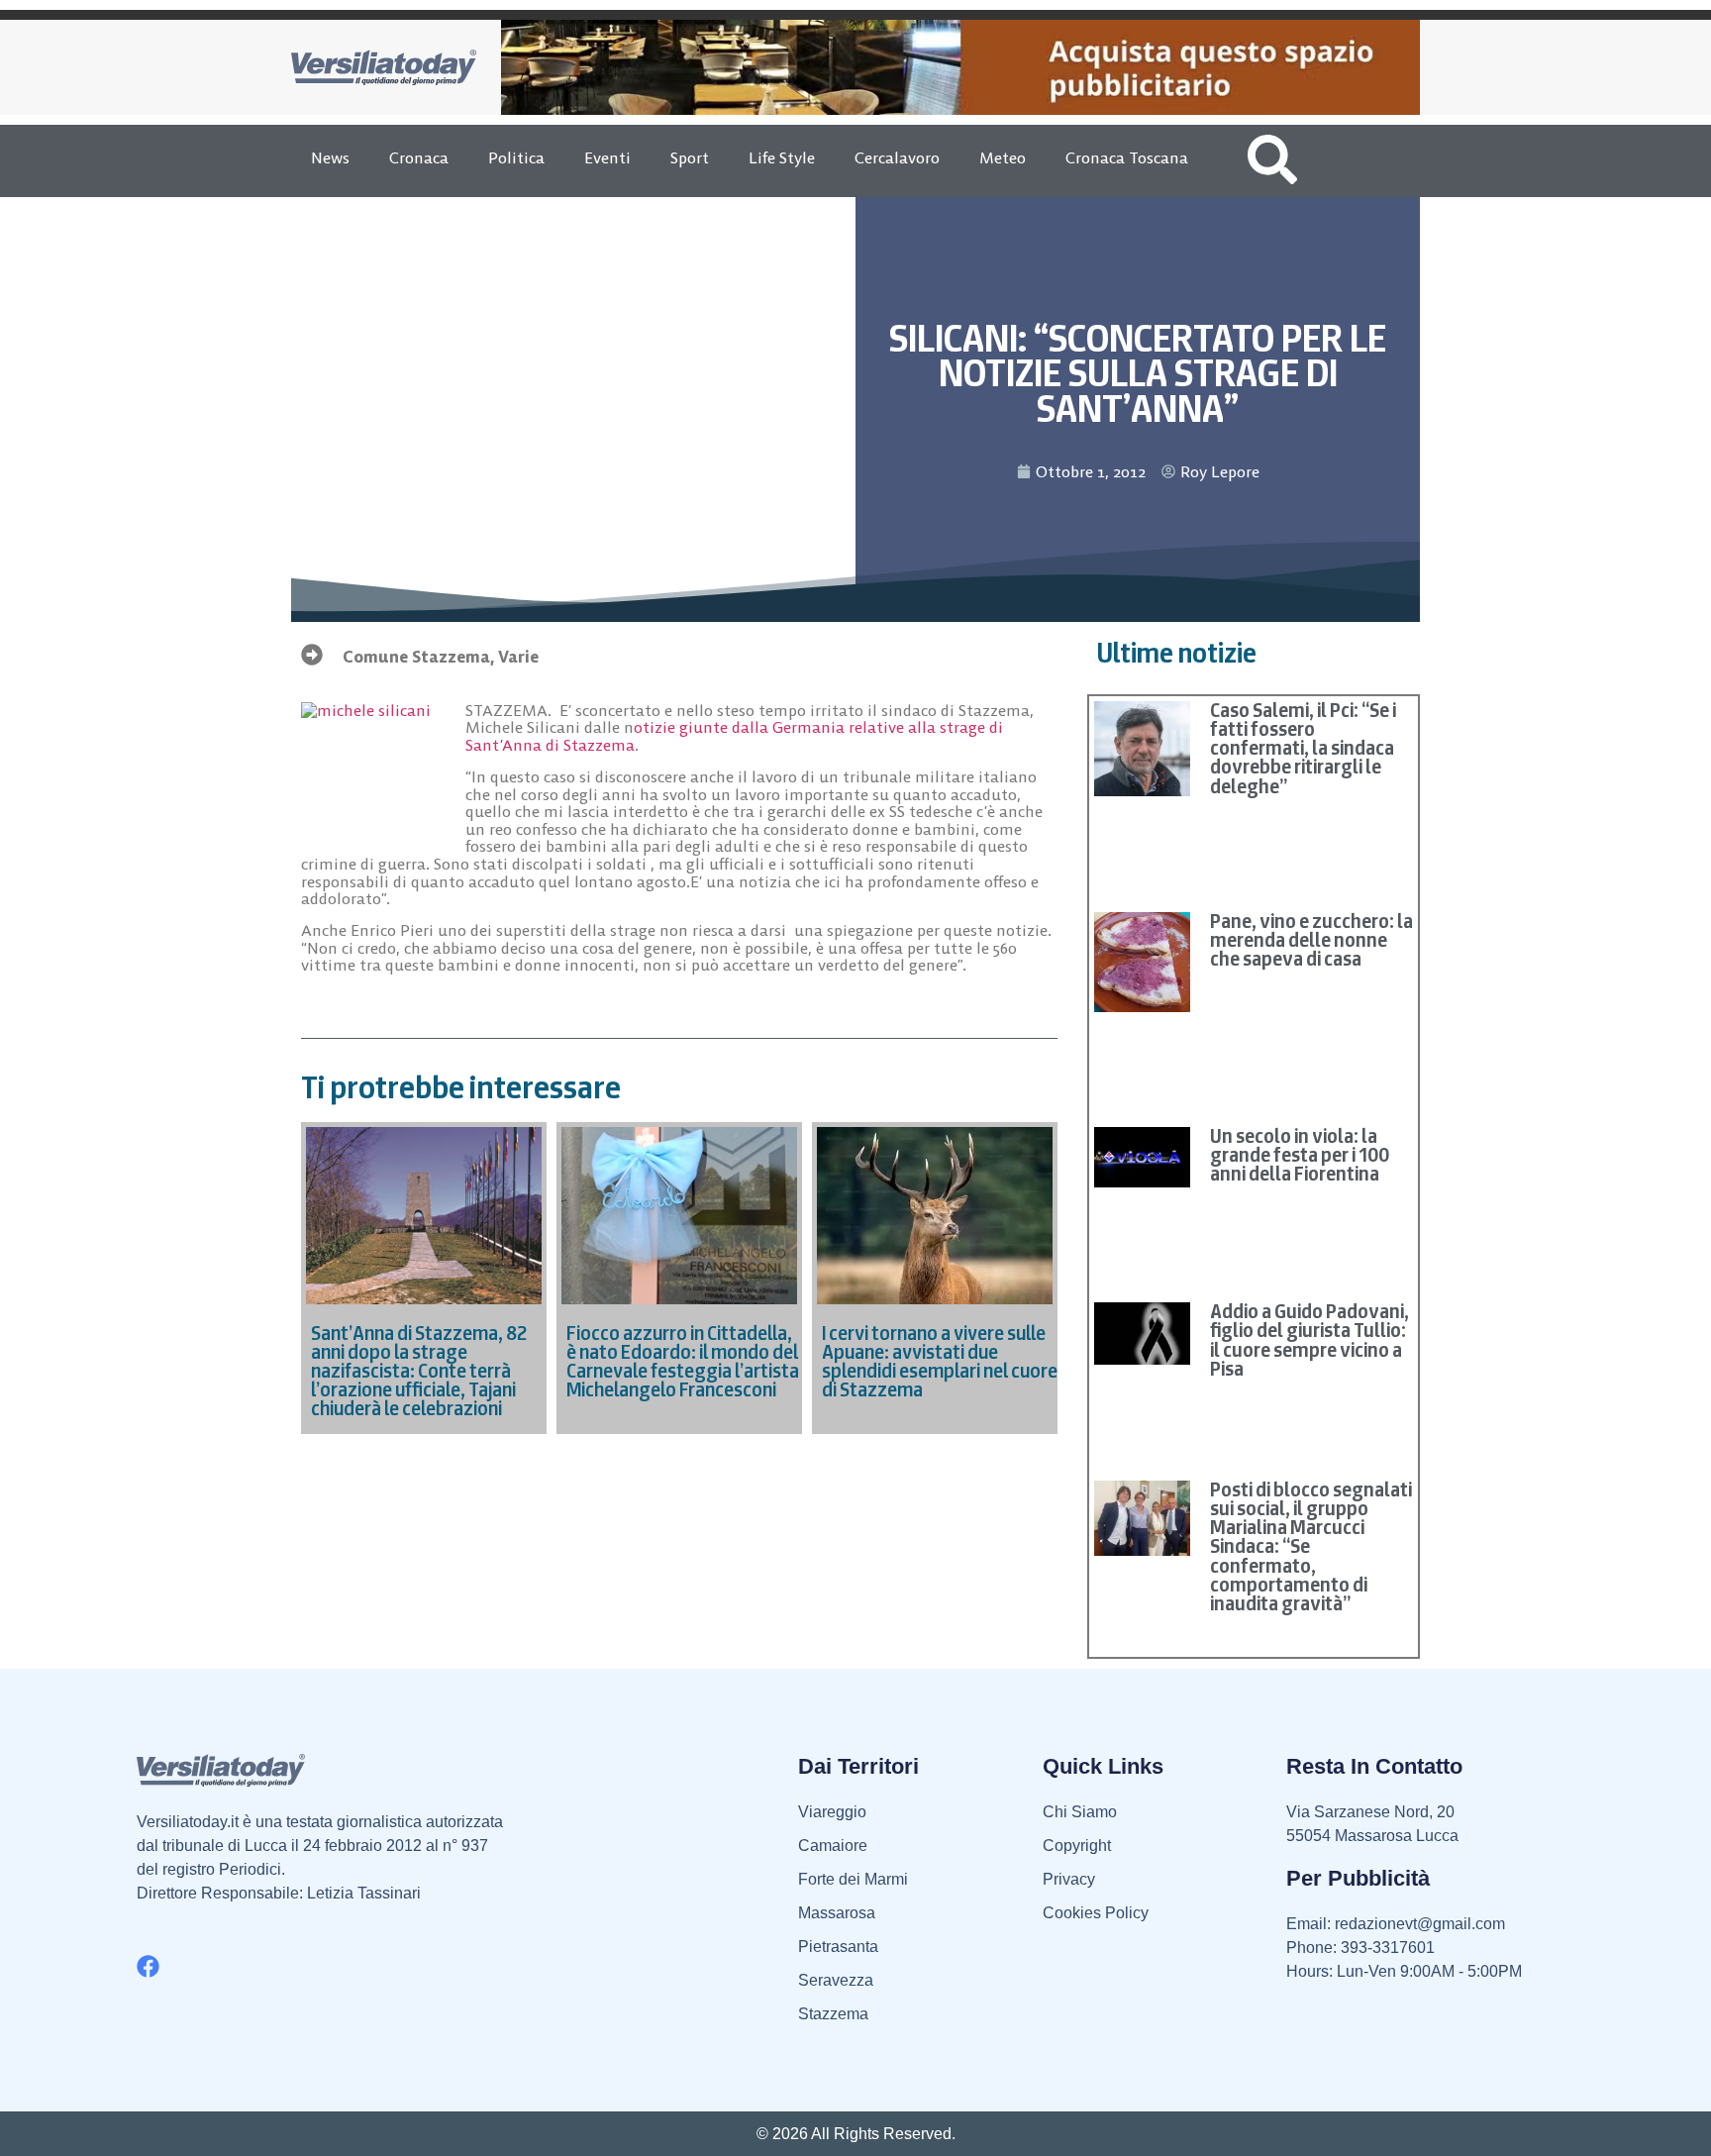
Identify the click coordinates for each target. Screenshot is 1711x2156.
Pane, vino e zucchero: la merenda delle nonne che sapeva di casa (1311, 940)
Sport (690, 157)
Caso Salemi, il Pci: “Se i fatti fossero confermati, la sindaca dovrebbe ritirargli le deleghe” (1303, 748)
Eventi (607, 157)
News (330, 157)
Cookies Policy (1096, 1913)
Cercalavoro (897, 157)
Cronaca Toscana (1127, 157)
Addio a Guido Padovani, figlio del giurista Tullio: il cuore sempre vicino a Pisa (1309, 1340)
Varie (518, 657)
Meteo (1003, 157)
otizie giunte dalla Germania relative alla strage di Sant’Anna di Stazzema (734, 736)
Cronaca (419, 157)
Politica (516, 157)
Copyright (1077, 1846)
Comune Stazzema (416, 657)
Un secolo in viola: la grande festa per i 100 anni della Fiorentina (1300, 1155)
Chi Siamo (1080, 1812)
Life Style (782, 157)
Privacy (1069, 1879)
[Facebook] (148, 1966)
